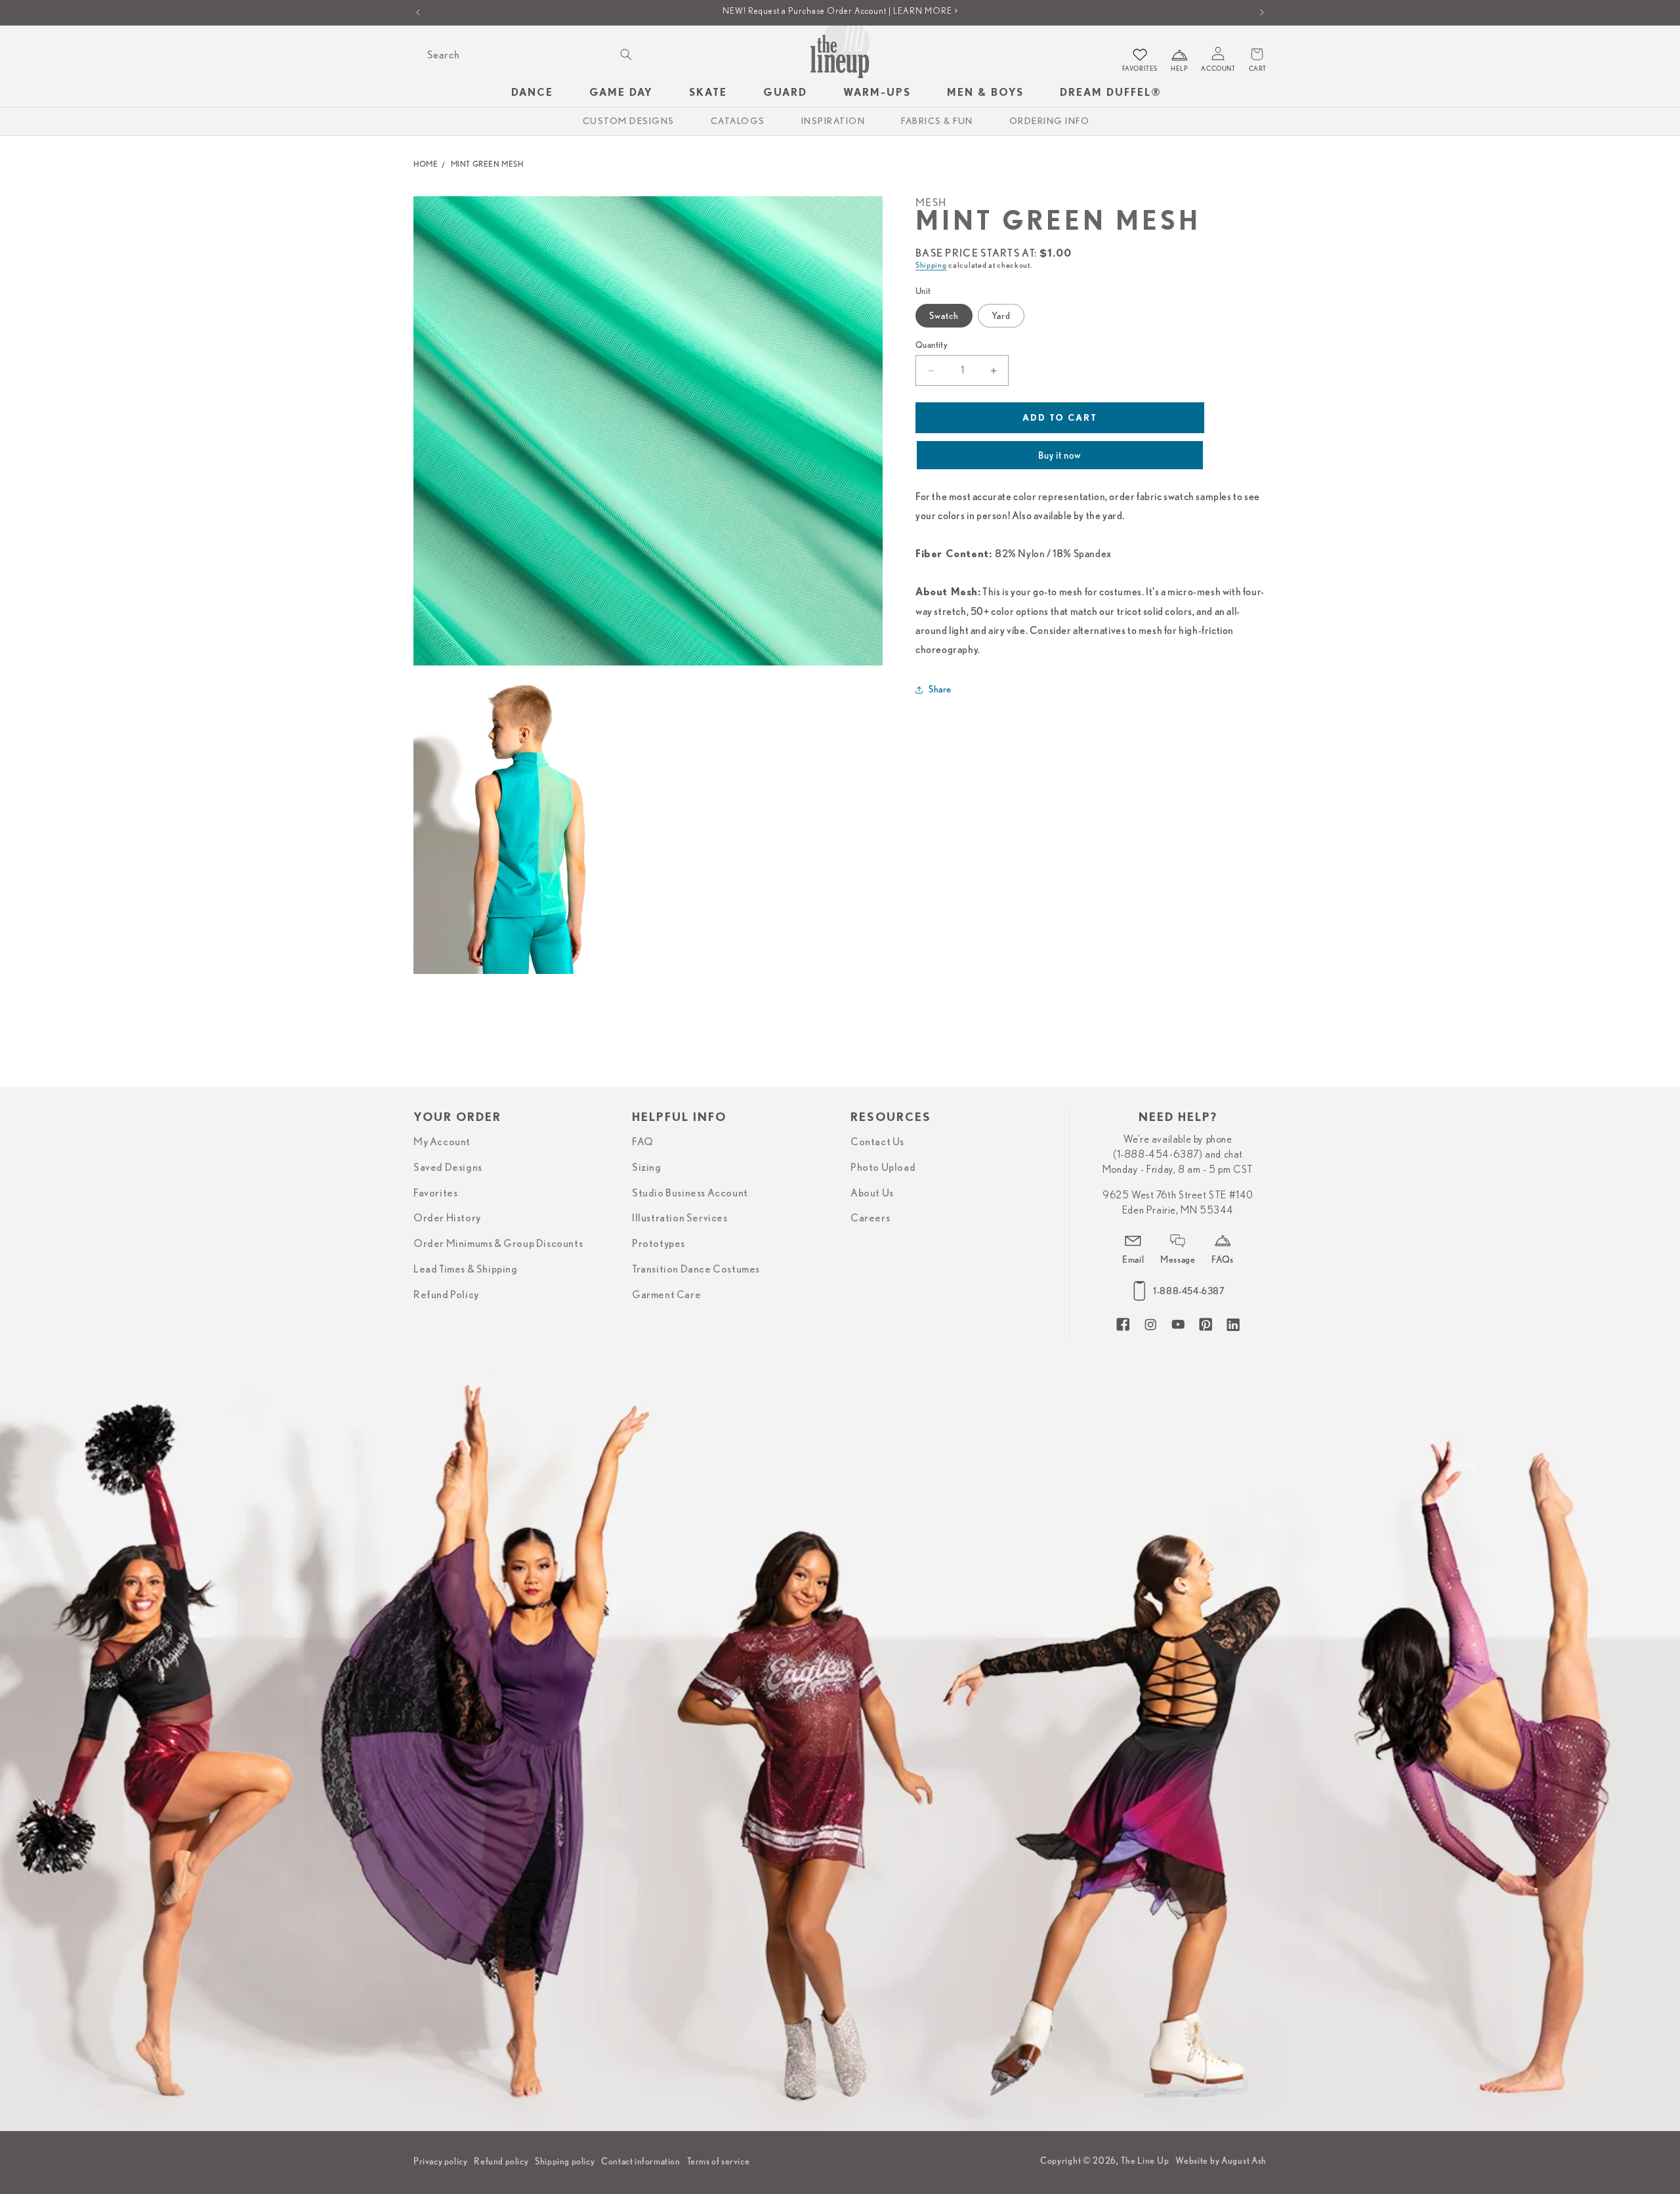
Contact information (640, 2161)
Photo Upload (883, 1168)
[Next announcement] (1262, 12)
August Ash (1244, 2161)
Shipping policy (565, 2161)
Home (426, 164)
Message (1178, 1259)
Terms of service (719, 2161)
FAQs (1222, 1259)
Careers (870, 1218)
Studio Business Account (690, 1193)
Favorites (435, 1193)
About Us (872, 1193)
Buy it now (1060, 456)
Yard (1001, 316)
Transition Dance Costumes (696, 1269)
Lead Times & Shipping (466, 1269)
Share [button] (940, 689)
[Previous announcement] (418, 12)
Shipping (931, 265)
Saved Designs (448, 1168)
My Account (442, 1142)
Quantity (932, 345)
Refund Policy (446, 1295)
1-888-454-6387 (1188, 1291)
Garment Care (666, 1295)
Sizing (647, 1168)
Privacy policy (440, 2161)
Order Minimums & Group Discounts (498, 1244)
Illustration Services (680, 1218)
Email (1133, 1259)
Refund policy (501, 2161)
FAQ (643, 1142)
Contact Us (877, 1142)
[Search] (626, 54)
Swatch (944, 316)
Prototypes (659, 1244)
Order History (447, 1218)
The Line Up (1145, 2161)
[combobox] (528, 55)
